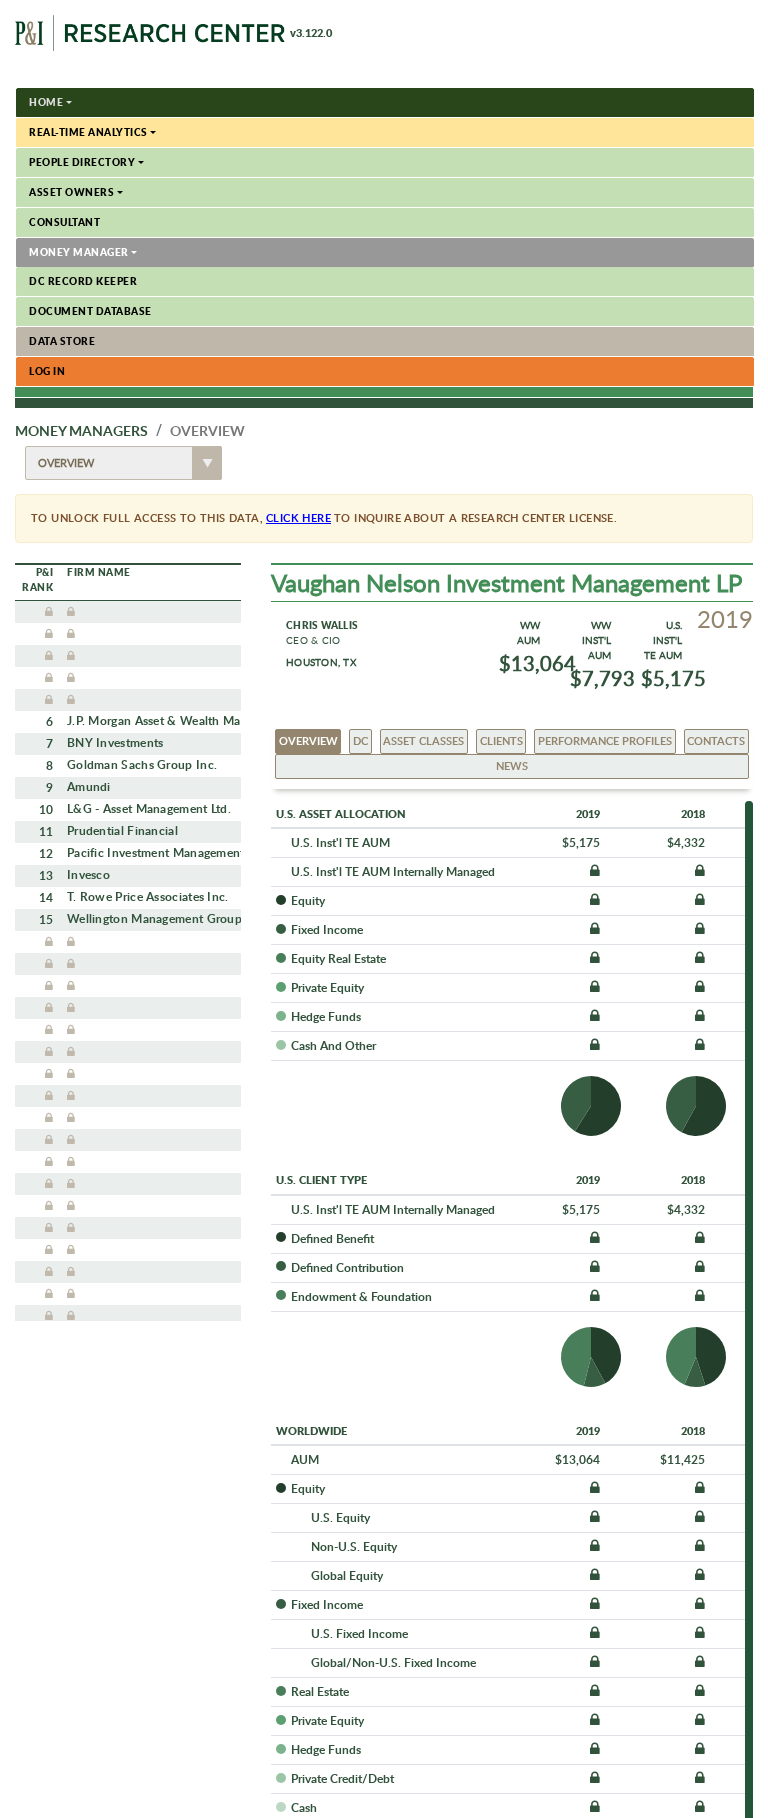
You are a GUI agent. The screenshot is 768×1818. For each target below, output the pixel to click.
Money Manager (79, 252)
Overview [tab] (308, 740)
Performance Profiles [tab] (605, 740)
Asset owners (71, 192)
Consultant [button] (64, 222)
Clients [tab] (501, 740)
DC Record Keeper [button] (83, 281)
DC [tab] (360, 740)
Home (46, 102)
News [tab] (512, 765)
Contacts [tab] (716, 740)
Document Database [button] (90, 311)
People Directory (82, 162)
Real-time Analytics (88, 132)
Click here (298, 517)
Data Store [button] (62, 341)
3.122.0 (311, 33)
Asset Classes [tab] (423, 740)
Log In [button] (47, 371)
